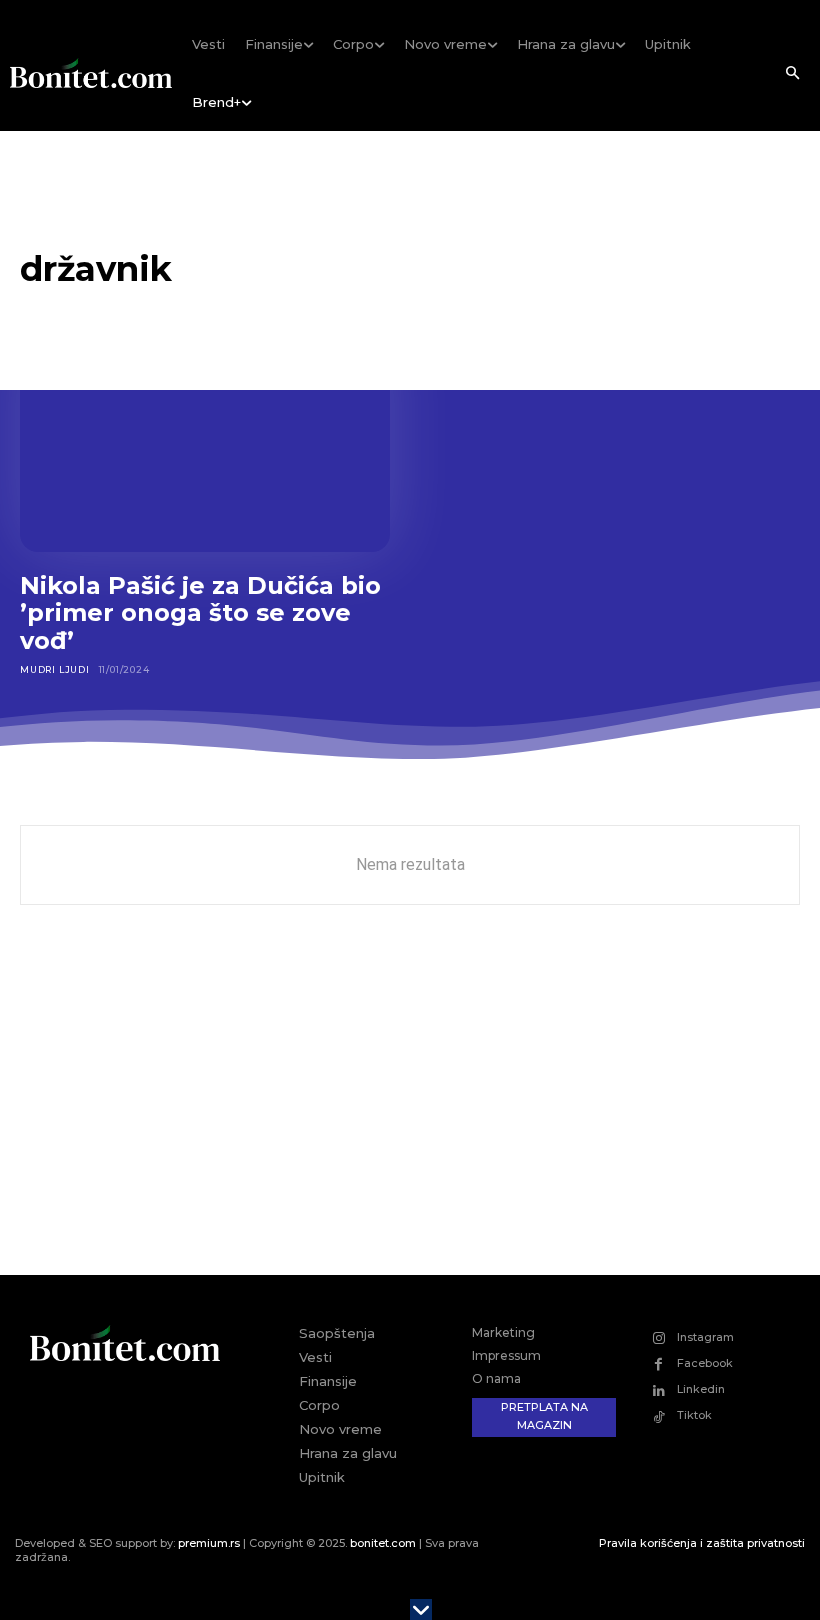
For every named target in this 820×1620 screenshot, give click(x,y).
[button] (792, 74)
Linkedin (701, 1389)
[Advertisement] (410, 1105)
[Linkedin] (658, 1390)
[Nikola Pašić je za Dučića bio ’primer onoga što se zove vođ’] (205, 441)
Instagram (705, 1337)
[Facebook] (658, 1364)
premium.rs (209, 1543)
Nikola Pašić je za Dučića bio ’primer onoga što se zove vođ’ (200, 613)
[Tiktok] (658, 1416)
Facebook (705, 1363)
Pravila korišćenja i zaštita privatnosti (702, 1543)
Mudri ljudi (55, 669)
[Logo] (91, 73)
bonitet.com (383, 1543)
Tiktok (694, 1415)
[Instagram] (658, 1337)
